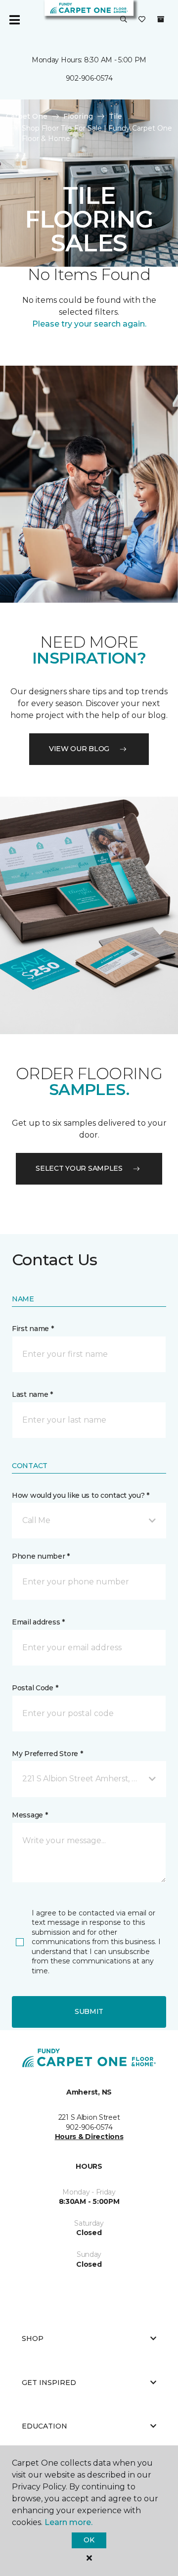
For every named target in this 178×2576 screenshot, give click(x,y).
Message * (30, 1815)
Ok (89, 2540)
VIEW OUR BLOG (79, 749)
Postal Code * (35, 1688)
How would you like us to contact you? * (81, 1495)
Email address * (38, 1622)
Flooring (78, 116)
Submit (89, 2011)
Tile (115, 116)
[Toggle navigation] (14, 20)
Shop (33, 2338)
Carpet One (27, 116)
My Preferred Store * (47, 1754)
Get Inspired (49, 2383)
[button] (124, 20)
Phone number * (41, 1556)
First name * (33, 1329)
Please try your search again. (89, 324)
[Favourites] (142, 20)
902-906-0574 (89, 78)
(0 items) (161, 19)
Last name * (32, 1394)
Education (44, 2426)
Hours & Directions (89, 2137)
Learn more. (68, 2522)
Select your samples (79, 1168)
